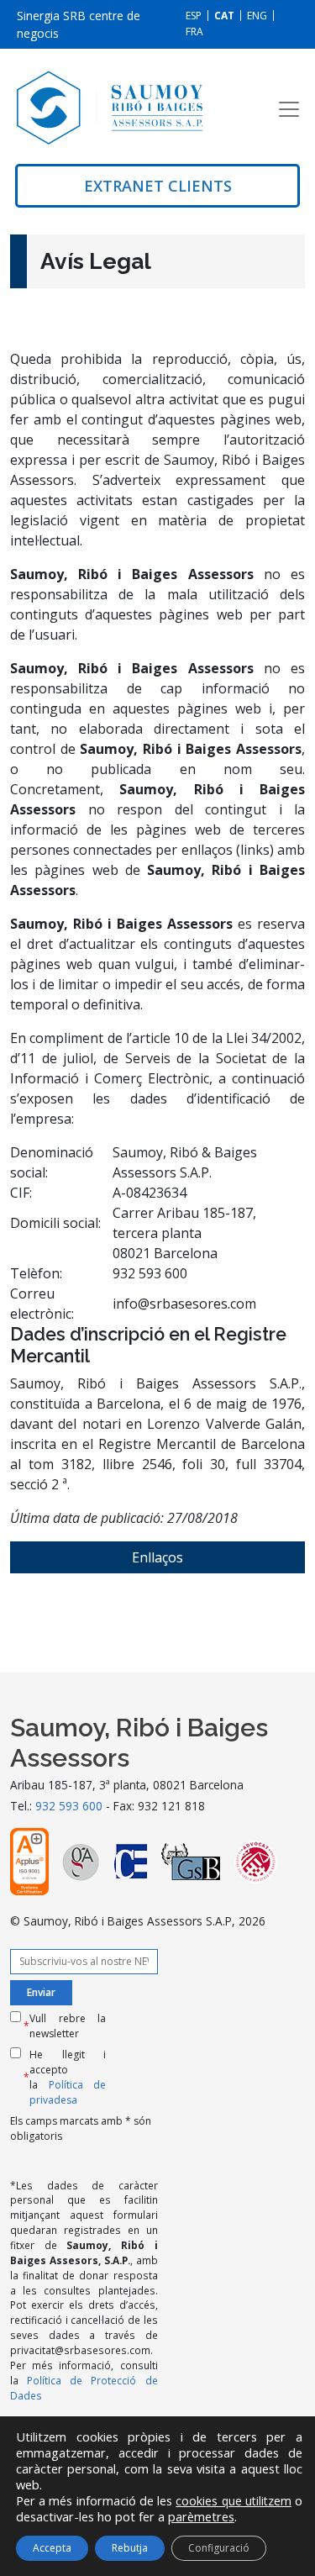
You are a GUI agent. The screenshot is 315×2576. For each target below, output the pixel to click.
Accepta (52, 2548)
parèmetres (201, 2516)
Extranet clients (158, 186)
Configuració (219, 2548)
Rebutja (130, 2548)
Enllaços (157, 1557)
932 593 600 (69, 1806)
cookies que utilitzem (233, 2501)
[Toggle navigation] (289, 109)
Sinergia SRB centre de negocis (79, 24)
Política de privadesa (68, 2092)
